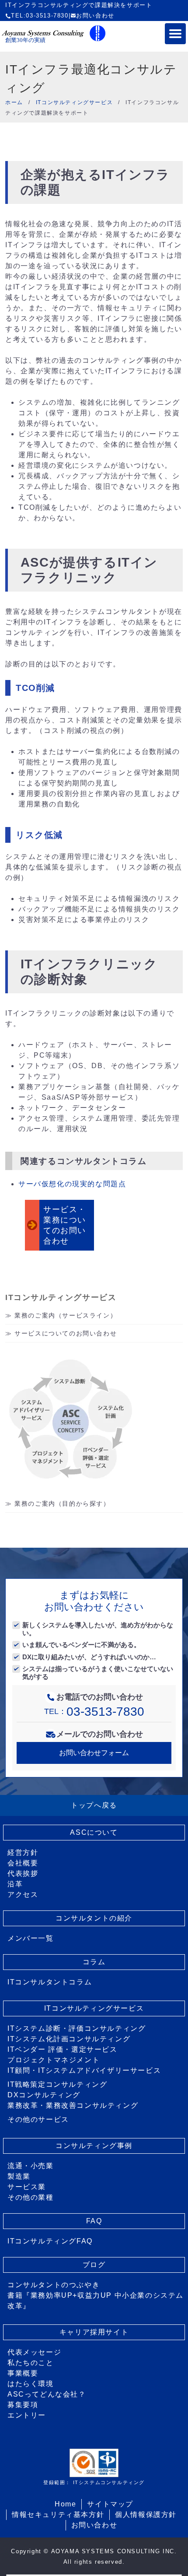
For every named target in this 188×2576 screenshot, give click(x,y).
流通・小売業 (31, 2166)
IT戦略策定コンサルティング (57, 2084)
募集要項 (23, 2405)
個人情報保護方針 (146, 2515)
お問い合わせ (95, 16)
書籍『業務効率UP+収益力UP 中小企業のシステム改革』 (96, 2301)
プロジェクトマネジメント (54, 2060)
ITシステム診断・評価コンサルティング (77, 2028)
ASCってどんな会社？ (47, 2394)
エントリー (27, 2415)
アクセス (23, 1894)
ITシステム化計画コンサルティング (69, 2039)
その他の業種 (31, 2197)
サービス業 (27, 2187)
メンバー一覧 (31, 1938)
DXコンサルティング (44, 2095)
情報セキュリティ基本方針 (58, 2515)
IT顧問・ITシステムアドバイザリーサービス (84, 2070)
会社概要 (23, 1863)
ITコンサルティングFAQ (50, 2241)
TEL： (94, 1711)
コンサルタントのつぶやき (54, 2285)
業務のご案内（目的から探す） (62, 1504)
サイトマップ (110, 2504)
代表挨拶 (23, 1873)
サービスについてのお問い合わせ (66, 1333)
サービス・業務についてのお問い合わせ (65, 1225)
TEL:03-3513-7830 (40, 16)
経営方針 (23, 1852)
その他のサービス (38, 2119)
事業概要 (23, 2373)
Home (65, 2504)
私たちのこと (31, 2363)
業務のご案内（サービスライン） (66, 1315)
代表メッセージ (34, 2352)
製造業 (19, 2176)
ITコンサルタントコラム (50, 1982)
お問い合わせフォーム (94, 1753)
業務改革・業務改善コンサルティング (73, 2105)
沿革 (15, 1884)
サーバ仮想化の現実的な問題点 (72, 1184)
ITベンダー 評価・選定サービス (63, 2049)
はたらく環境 (31, 2384)
